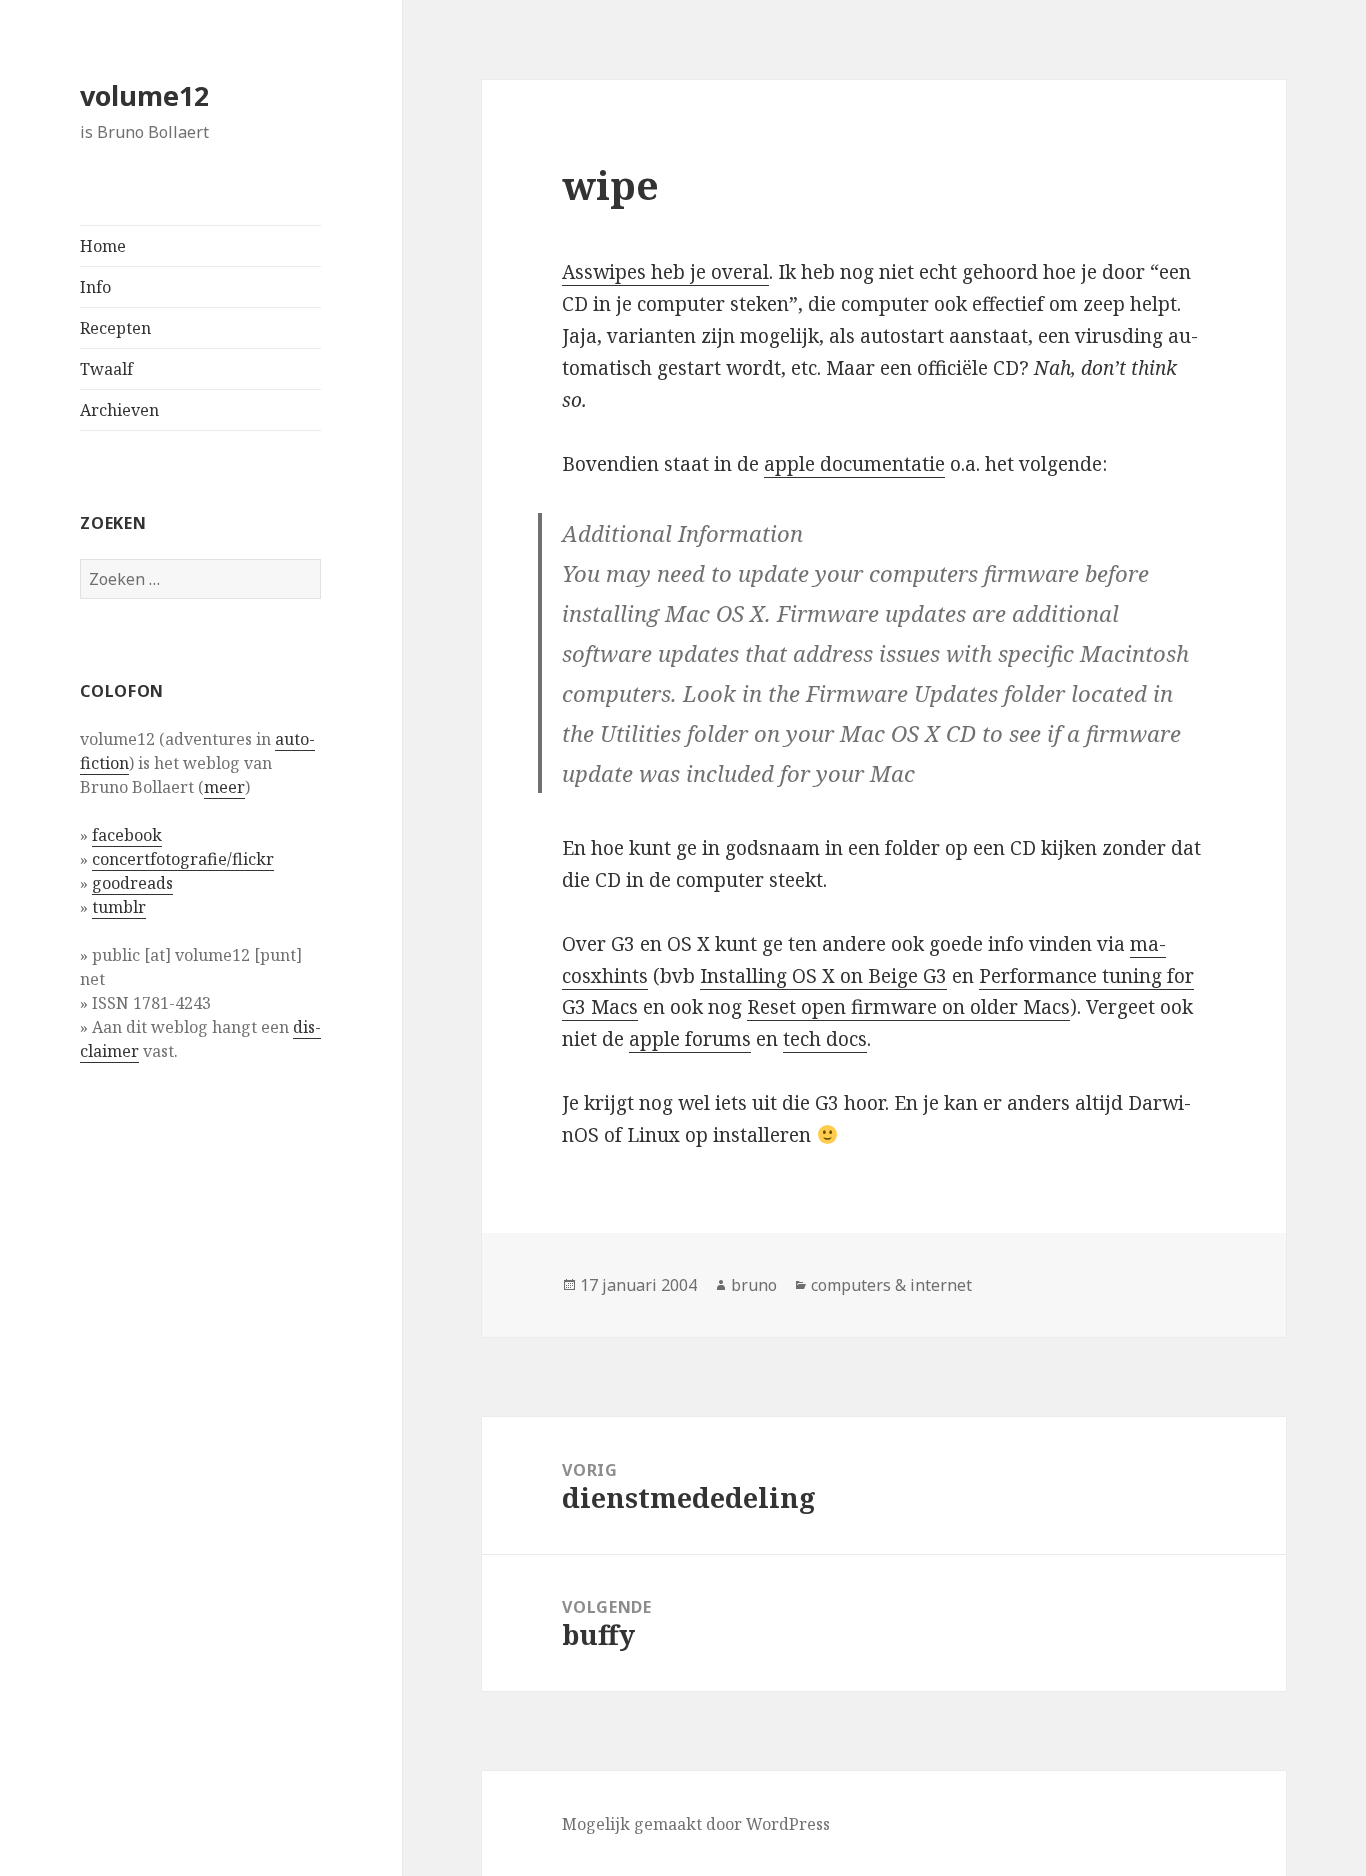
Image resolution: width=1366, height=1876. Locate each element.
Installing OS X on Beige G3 (823, 976)
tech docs (825, 1039)
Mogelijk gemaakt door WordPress (696, 1824)
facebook (127, 835)
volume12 (144, 95)
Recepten (115, 328)
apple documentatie (854, 464)
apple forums (690, 1039)
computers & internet (891, 1285)
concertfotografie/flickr (183, 859)
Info (95, 287)
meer (224, 787)
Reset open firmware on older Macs (908, 1007)
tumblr (119, 907)
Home (103, 246)
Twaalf (106, 369)
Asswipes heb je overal (665, 272)
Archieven (119, 410)
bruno (754, 1285)
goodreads (132, 883)
